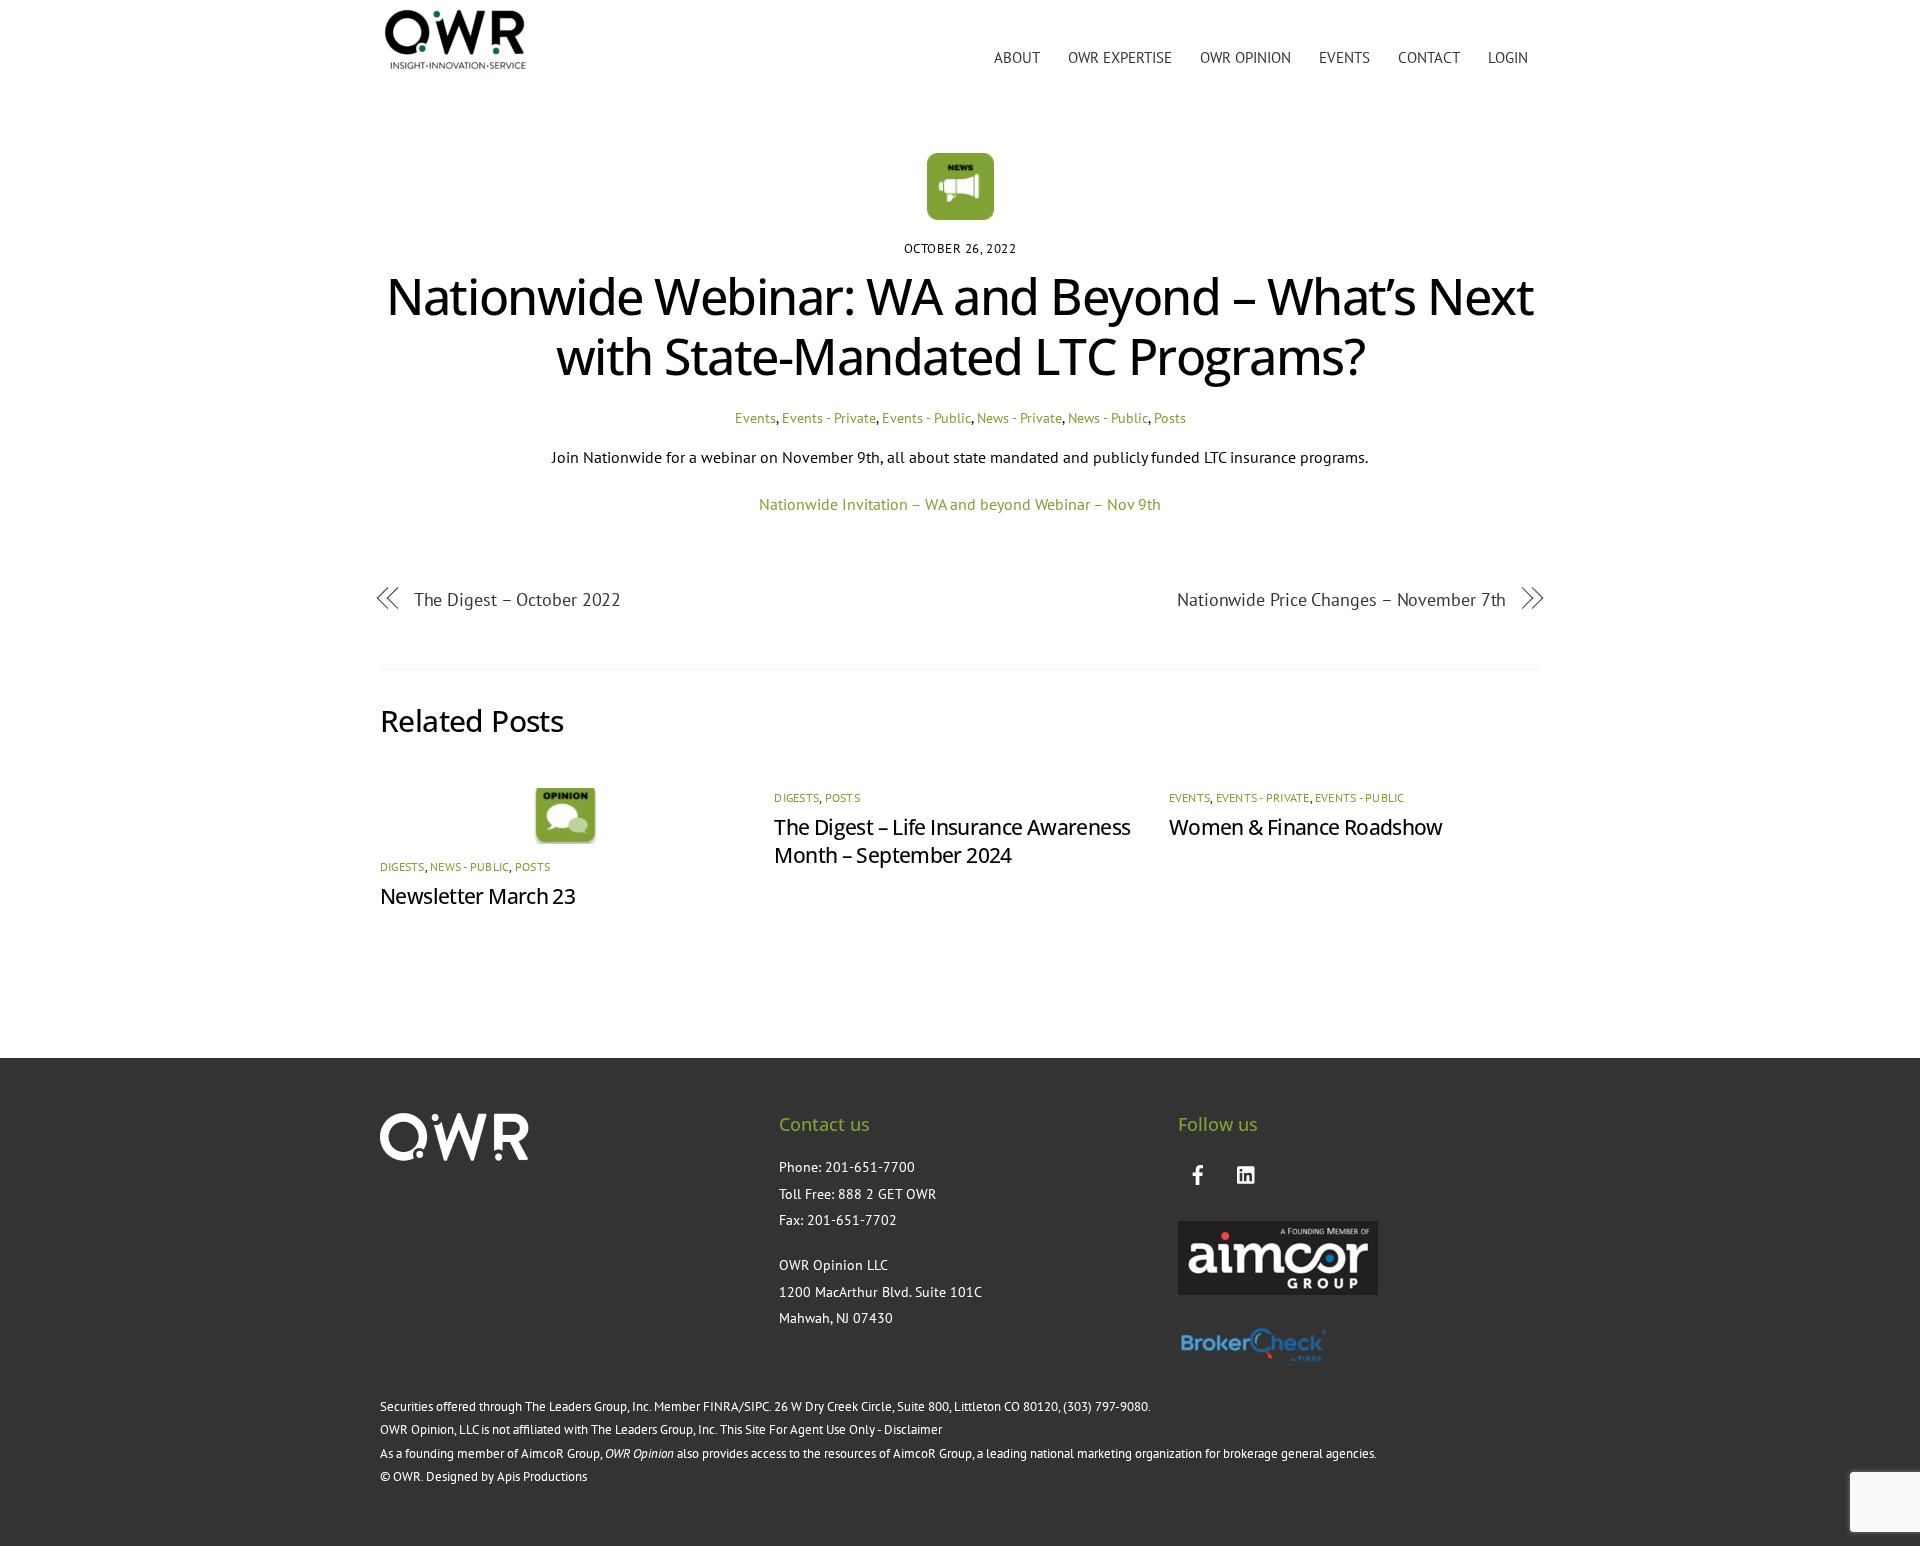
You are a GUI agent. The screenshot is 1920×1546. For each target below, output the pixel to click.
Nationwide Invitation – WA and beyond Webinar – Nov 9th (960, 504)
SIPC (756, 1406)
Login (1508, 57)
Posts (1170, 417)
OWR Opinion (1245, 57)
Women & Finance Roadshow (1306, 827)
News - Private (1019, 417)
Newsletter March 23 (477, 896)
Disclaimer (914, 1429)
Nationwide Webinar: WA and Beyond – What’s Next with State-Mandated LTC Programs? (959, 326)
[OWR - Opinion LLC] (455, 65)
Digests (402, 866)
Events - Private (829, 417)
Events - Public (926, 417)
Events (1344, 57)
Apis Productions (542, 1476)
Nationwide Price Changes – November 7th (1341, 599)
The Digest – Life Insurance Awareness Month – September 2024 (952, 841)
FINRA (721, 1406)
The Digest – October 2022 (518, 599)
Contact (1429, 57)
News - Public (1108, 417)
